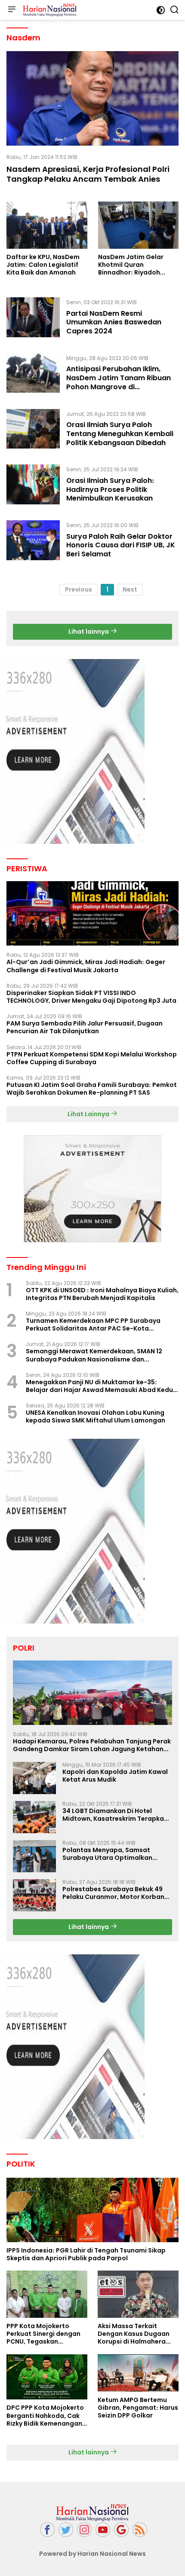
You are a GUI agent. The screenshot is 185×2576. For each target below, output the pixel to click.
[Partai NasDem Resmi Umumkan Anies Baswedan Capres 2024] (33, 319)
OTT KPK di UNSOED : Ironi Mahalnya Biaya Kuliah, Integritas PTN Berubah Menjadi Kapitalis (102, 1294)
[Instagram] (84, 2530)
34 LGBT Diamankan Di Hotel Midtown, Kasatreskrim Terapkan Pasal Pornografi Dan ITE (115, 1815)
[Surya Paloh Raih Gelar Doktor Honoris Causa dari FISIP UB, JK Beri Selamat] (33, 542)
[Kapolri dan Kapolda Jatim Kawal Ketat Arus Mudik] (34, 1778)
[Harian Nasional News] (49, 10)
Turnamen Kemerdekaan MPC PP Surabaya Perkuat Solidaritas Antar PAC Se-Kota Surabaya (93, 1325)
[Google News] (121, 2530)
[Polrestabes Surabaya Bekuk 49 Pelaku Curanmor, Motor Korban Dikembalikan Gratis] (34, 1895)
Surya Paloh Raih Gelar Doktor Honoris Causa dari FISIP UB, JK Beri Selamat (121, 545)
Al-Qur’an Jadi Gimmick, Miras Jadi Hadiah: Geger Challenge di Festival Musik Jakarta (86, 966)
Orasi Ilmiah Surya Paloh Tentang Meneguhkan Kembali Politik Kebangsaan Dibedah (120, 434)
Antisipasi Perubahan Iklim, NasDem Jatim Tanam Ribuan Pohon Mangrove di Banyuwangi (119, 382)
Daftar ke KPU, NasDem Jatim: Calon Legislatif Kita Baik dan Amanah (43, 265)
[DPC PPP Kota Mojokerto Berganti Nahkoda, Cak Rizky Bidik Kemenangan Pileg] (47, 2377)
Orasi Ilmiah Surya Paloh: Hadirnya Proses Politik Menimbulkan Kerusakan (110, 490)
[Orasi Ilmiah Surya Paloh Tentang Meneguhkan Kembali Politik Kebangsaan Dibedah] (33, 430)
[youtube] (103, 2530)
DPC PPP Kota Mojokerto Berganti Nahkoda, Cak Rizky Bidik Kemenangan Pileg (45, 2416)
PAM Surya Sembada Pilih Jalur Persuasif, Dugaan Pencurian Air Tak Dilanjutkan (85, 1027)
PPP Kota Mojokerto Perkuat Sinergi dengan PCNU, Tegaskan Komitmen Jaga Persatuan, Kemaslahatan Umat (43, 2334)
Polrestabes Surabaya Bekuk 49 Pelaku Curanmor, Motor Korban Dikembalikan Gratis (113, 1893)
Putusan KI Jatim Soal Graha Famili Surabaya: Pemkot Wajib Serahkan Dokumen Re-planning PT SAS (92, 1089)
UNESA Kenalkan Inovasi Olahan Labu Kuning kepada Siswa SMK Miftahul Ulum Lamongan (96, 1416)
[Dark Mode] (161, 10)
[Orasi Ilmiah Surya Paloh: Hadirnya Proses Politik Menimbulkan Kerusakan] (33, 486)
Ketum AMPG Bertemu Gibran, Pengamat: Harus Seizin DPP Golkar (138, 2408)
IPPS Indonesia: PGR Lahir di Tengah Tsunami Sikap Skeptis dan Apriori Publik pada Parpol (86, 2254)
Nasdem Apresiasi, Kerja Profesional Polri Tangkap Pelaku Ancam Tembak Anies (88, 174)
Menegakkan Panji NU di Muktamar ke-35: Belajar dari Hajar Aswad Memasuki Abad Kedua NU (102, 1386)
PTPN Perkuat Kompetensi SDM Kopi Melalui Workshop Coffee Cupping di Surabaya (92, 1058)
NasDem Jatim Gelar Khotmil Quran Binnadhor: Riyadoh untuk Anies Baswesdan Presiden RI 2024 (135, 265)
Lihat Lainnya (89, 1114)
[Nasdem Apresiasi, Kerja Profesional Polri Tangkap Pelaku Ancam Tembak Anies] (92, 98)
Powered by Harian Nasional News (92, 2554)
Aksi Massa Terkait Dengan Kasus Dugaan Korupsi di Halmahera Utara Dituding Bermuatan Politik (134, 2334)
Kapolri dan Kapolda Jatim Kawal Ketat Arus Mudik (115, 1776)
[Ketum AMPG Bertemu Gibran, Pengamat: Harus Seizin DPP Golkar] (138, 2373)
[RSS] (140, 2530)
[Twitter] (66, 2530)
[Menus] (12, 10)
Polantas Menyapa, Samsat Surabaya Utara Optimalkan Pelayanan (107, 1854)
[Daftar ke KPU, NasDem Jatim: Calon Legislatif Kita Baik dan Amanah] (47, 225)
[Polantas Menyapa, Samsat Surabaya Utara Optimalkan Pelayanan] (34, 1856)
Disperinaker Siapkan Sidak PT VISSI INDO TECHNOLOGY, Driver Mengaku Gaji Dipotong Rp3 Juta (91, 997)
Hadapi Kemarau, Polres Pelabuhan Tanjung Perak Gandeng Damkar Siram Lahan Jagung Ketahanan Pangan (92, 1745)
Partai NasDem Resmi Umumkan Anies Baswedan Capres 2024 (114, 322)
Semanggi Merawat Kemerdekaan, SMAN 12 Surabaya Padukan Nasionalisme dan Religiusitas (94, 1355)
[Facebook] (47, 2530)
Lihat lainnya (89, 632)
